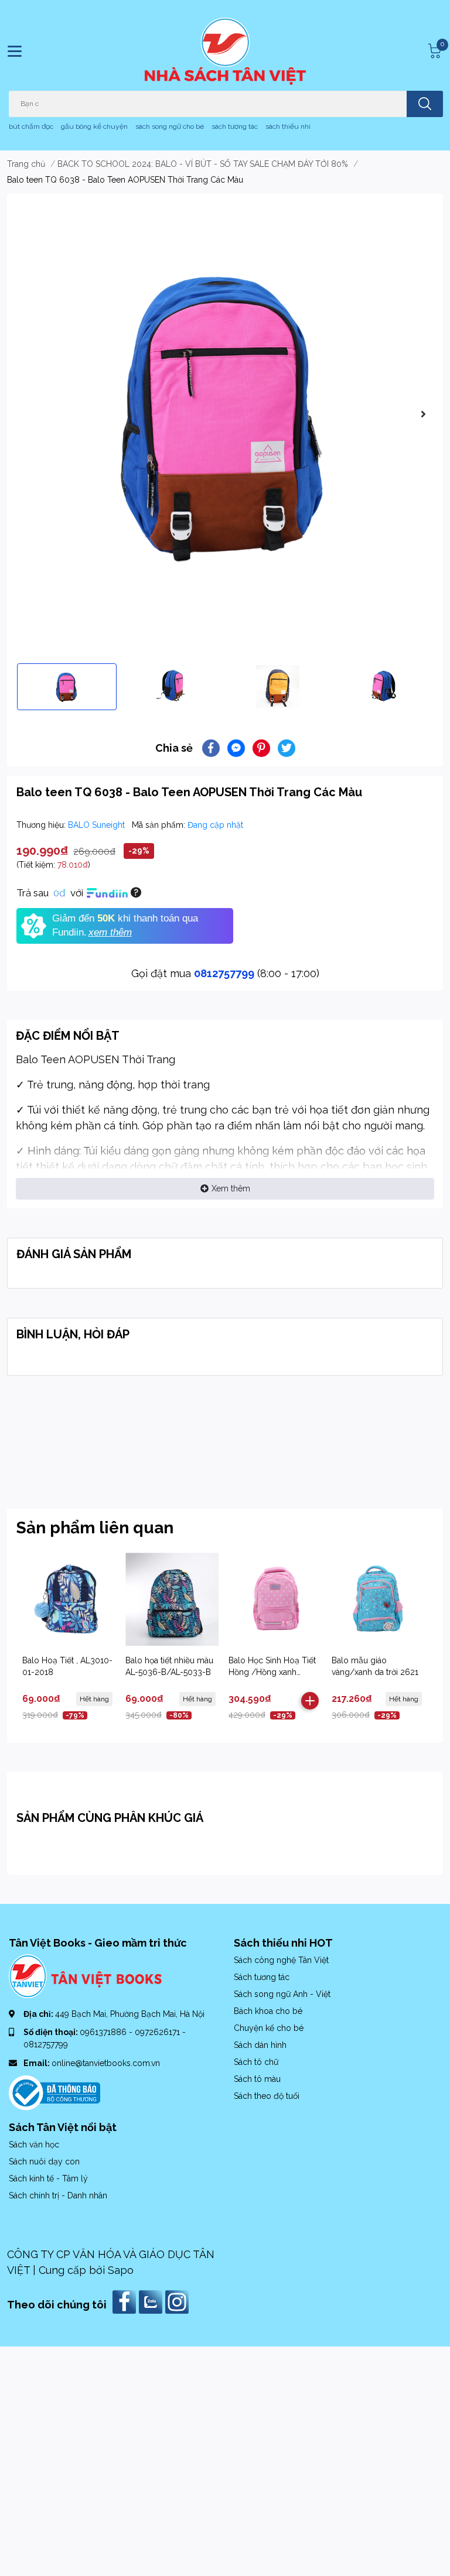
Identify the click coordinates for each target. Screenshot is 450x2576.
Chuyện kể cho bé (269, 2028)
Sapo (121, 2270)
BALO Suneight (98, 825)
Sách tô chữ (256, 2062)
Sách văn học (34, 2145)
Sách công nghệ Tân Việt (281, 1960)
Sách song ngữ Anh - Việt (282, 1994)
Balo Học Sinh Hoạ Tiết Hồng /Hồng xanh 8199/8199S (272, 1672)
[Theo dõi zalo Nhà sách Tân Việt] (152, 2301)
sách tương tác (235, 126)
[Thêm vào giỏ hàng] (310, 1701)
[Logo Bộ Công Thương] (54, 2092)
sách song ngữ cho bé (170, 126)
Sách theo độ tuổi (267, 2096)
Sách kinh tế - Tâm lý (48, 2178)
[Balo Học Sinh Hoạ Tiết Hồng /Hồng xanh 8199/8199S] (275, 1599)
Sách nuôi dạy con (44, 2161)
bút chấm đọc (31, 126)
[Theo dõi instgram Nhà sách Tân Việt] (178, 2301)
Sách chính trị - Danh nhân (58, 2195)
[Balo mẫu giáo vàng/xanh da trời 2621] (378, 1599)
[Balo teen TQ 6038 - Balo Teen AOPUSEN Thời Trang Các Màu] (225, 414)
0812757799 (224, 973)
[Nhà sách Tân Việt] (225, 51)
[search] (425, 104)
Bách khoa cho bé (268, 2011)
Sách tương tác (262, 1977)
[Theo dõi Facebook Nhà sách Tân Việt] (126, 2301)
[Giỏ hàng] (433, 51)
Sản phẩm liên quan (95, 1528)
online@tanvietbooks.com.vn (106, 2063)
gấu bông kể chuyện (94, 126)
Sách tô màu (257, 2079)
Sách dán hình (260, 2045)
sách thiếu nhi (288, 126)
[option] (225, 414)
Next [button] (423, 414)
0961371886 (104, 2032)
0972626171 (158, 2032)
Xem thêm (231, 1188)
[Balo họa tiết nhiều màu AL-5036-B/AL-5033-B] (172, 1599)
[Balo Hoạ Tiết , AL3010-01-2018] (69, 1599)
